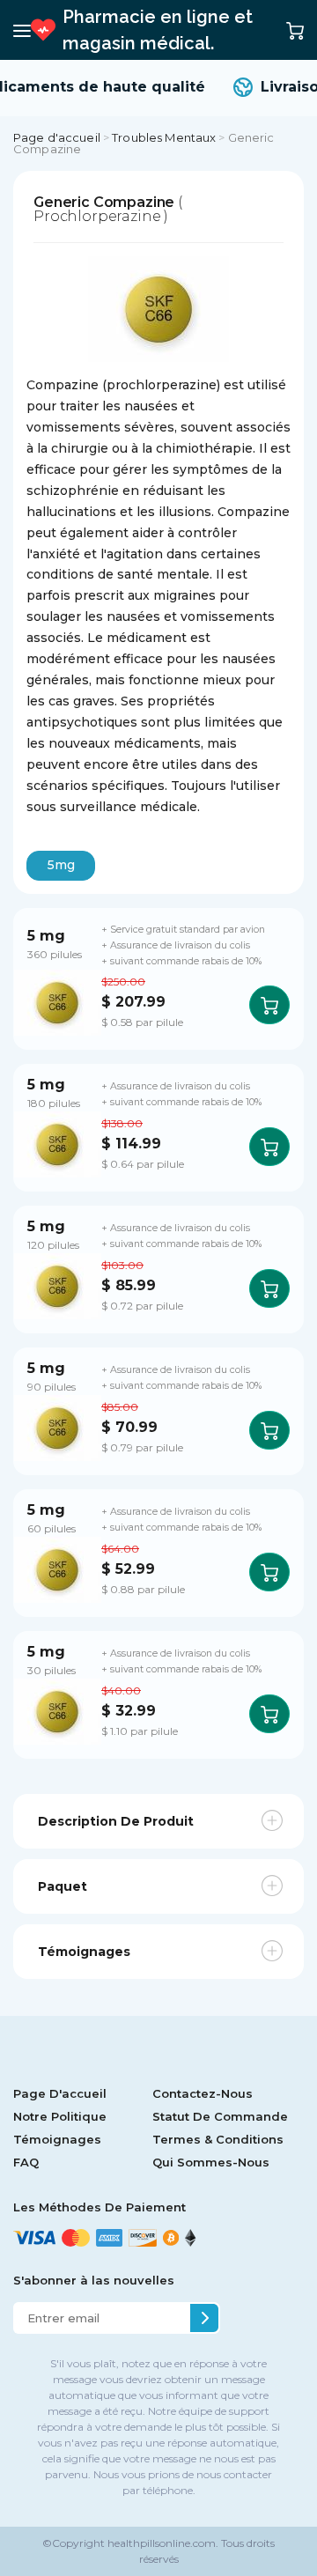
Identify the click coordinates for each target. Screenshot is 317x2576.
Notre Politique (60, 2116)
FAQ (26, 2162)
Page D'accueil (60, 2093)
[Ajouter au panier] (269, 1005)
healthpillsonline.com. (162, 2543)
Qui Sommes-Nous (211, 2162)
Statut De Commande (220, 2116)
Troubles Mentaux (164, 137)
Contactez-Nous (203, 2093)
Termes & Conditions (218, 2139)
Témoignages (57, 2139)
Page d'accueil (57, 137)
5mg (61, 865)
